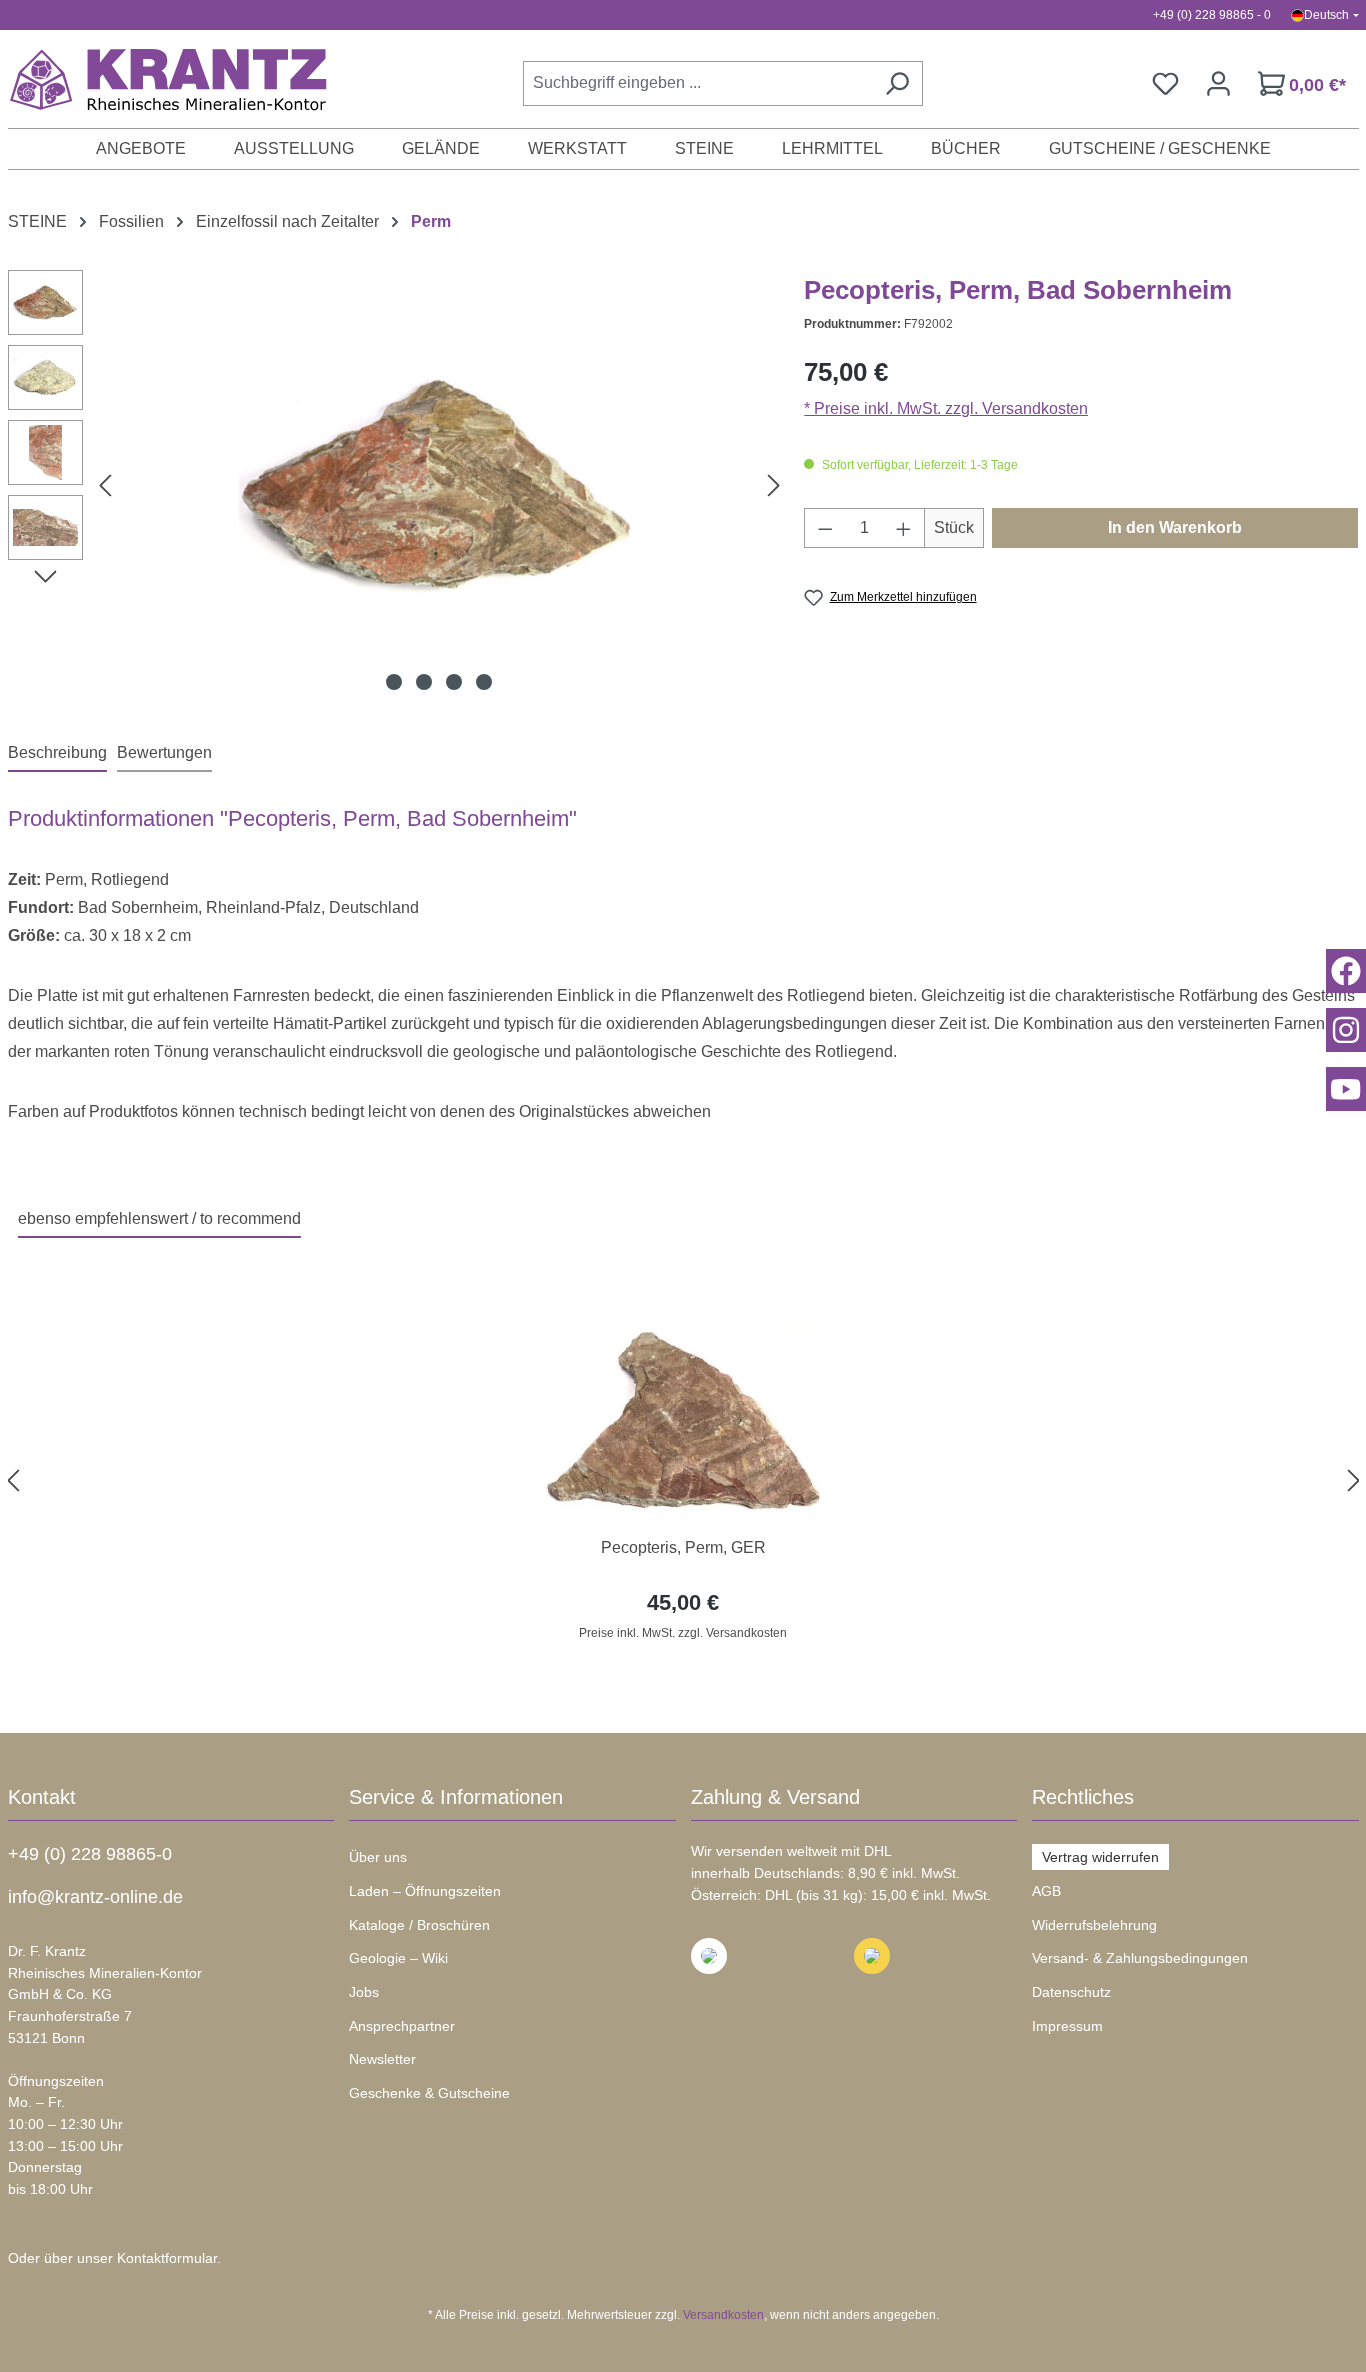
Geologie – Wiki (398, 1958)
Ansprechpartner (402, 2026)
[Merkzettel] (1165, 83)
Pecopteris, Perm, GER (683, 1547)
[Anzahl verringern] (825, 528)
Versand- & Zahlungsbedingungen (1140, 1958)
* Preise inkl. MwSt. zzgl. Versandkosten (946, 408)
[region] (683, 1480)
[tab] (57, 754)
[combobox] (697, 83)
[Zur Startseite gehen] (158, 79)
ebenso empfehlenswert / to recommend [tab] (159, 1218)
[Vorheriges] (105, 485)
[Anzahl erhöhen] (904, 528)
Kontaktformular (167, 2258)
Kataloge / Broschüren (419, 1925)
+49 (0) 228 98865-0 (90, 1854)
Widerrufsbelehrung (1094, 1925)
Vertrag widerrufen (1100, 1857)
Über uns (378, 1857)
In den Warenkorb (1175, 527)
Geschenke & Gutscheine (429, 2093)
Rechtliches (1083, 1797)
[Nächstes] (774, 485)
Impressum (1067, 2026)
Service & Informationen (456, 1797)
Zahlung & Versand (775, 1797)
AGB (1046, 1891)
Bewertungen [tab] (164, 752)
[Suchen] (897, 83)
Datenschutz (1071, 1992)
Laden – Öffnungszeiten (425, 1891)
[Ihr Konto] (1218, 83)
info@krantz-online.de (95, 1897)
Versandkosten (723, 2315)
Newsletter (382, 2059)
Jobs (364, 1992)
